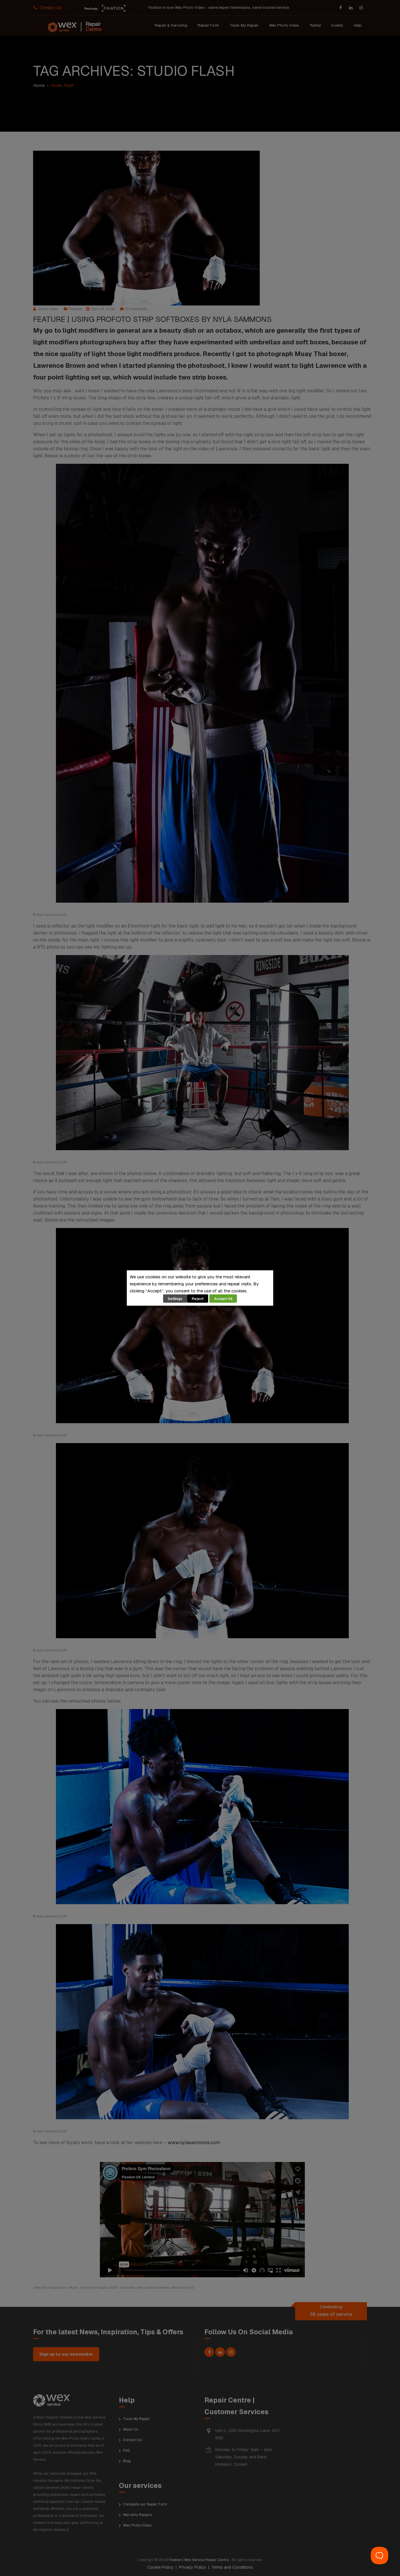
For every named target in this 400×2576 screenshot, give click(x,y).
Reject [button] (198, 1299)
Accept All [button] (223, 1299)
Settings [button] (175, 1299)
